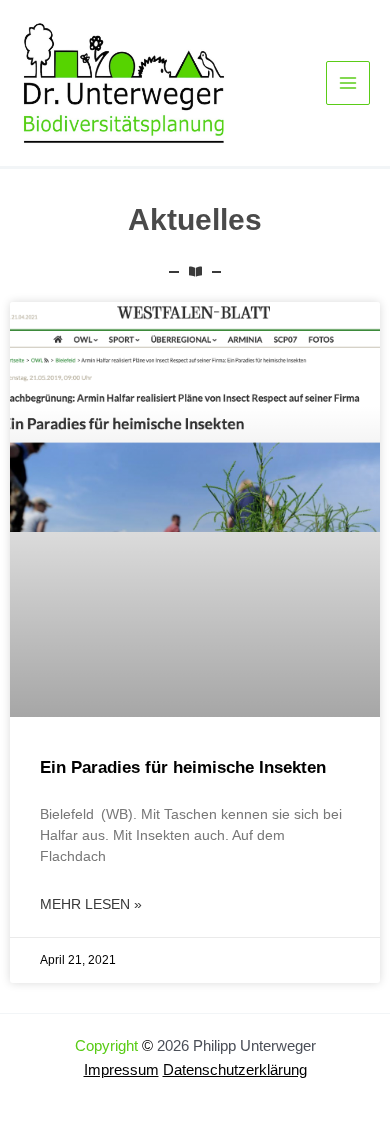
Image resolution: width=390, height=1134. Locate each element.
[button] (36, 1098)
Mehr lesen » (91, 904)
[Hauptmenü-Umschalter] (348, 83)
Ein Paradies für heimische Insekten (183, 767)
